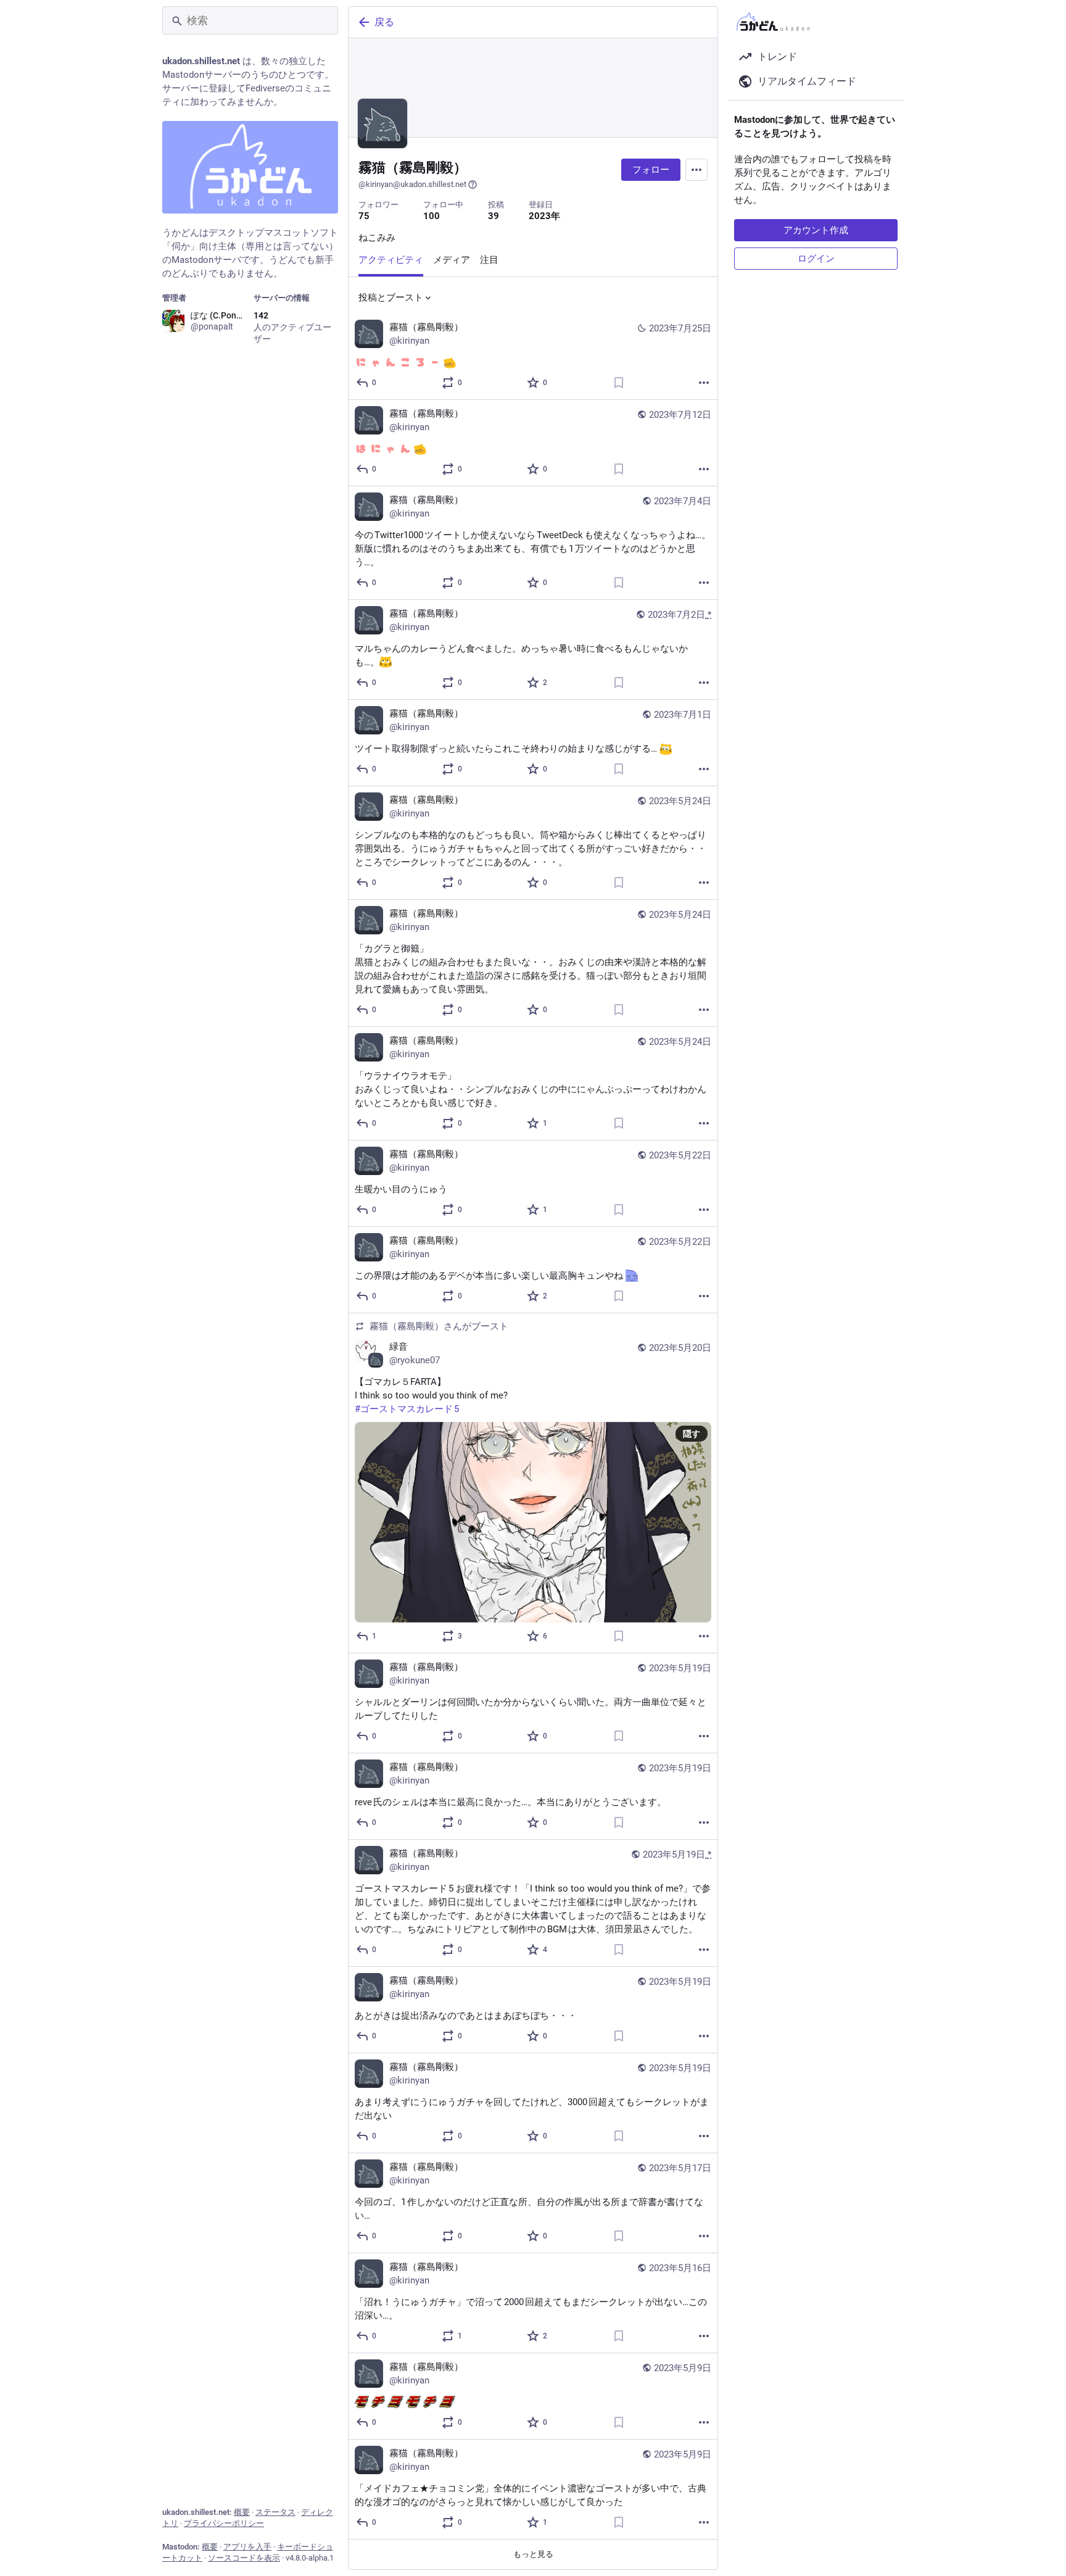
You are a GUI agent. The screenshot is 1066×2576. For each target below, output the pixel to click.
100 (432, 216)
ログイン (816, 259)
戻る (384, 22)
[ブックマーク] (619, 383)
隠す (692, 1434)
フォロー (651, 170)
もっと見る (533, 2554)
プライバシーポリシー (224, 2523)
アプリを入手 (247, 2547)
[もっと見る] (704, 383)
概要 (242, 2512)
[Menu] (696, 170)
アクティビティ (391, 260)
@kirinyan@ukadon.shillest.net (412, 184)
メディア (452, 260)
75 (364, 216)
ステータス (275, 2512)
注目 (489, 260)
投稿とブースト (391, 297)
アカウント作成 (816, 230)
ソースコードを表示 (244, 2558)
